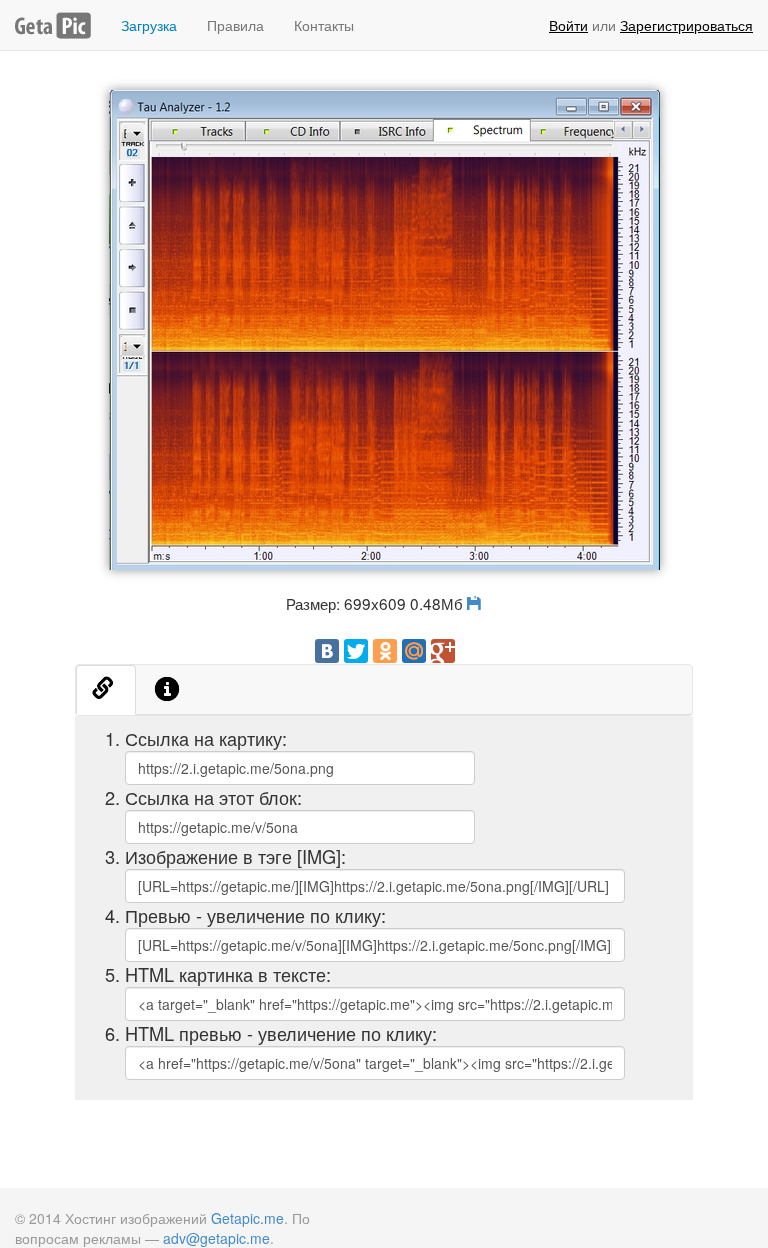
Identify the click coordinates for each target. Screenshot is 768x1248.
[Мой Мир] (414, 651)
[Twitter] (356, 651)
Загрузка (149, 25)
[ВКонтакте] (327, 651)
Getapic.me (247, 1218)
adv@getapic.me (216, 1238)
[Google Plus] (443, 651)
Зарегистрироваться (686, 25)
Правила (235, 25)
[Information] (168, 690)
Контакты (324, 25)
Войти (568, 25)
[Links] (106, 690)
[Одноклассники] (385, 651)
